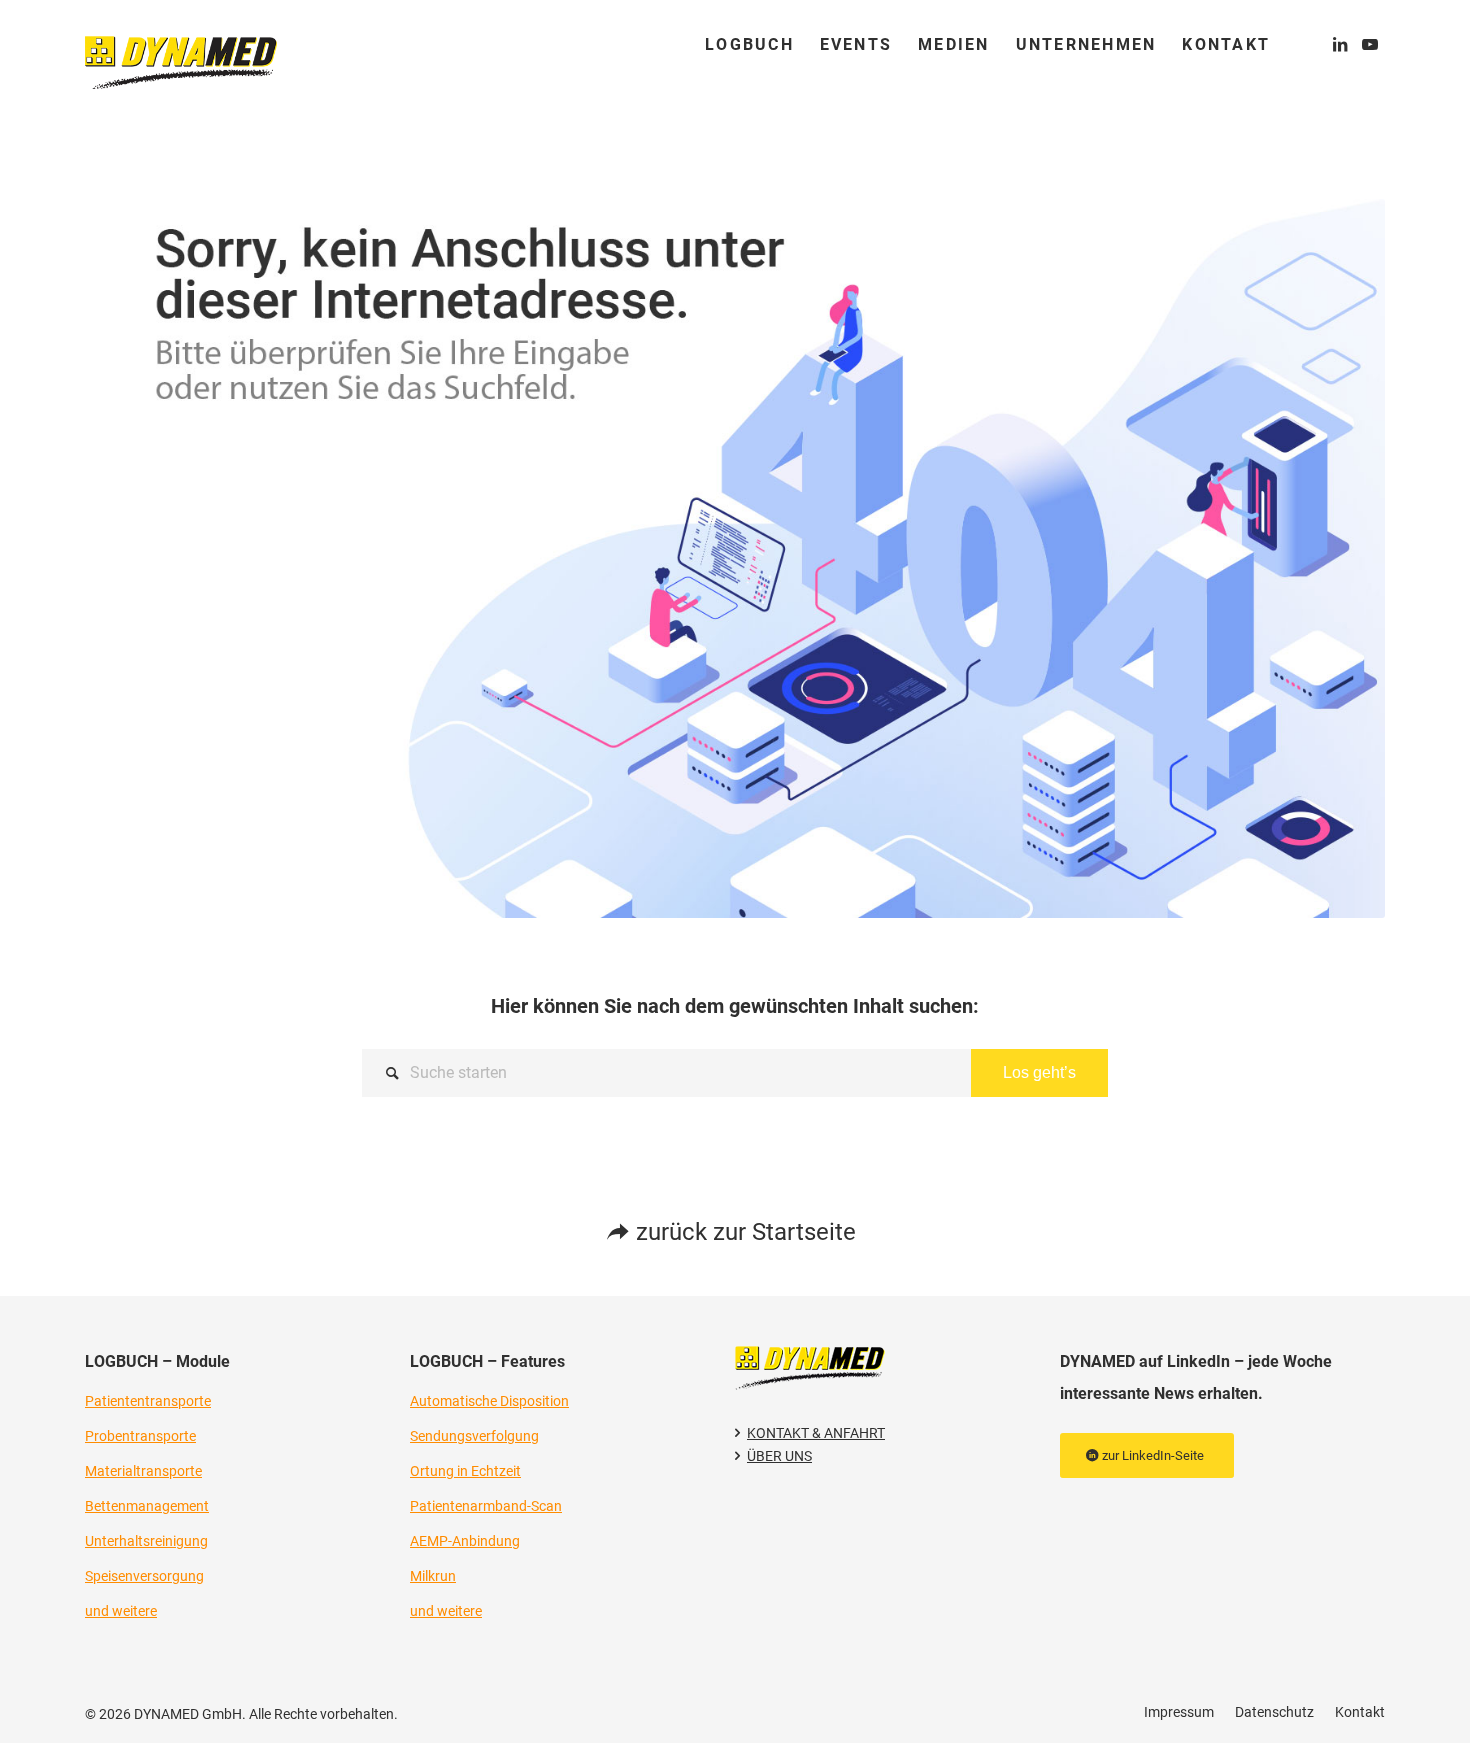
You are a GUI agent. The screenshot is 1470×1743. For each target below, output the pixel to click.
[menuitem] (749, 45)
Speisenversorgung (144, 1576)
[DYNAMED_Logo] (181, 45)
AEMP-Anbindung (465, 1541)
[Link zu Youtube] (1370, 44)
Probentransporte (140, 1436)
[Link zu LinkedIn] (1340, 44)
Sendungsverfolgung (474, 1436)
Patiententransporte (148, 1401)
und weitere (121, 1611)
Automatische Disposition (489, 1401)
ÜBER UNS (779, 1456)
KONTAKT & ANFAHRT (816, 1433)
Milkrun (433, 1576)
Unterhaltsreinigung (146, 1541)
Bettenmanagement (147, 1506)
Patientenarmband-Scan (486, 1506)
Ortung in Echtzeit (465, 1471)
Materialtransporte (143, 1471)
